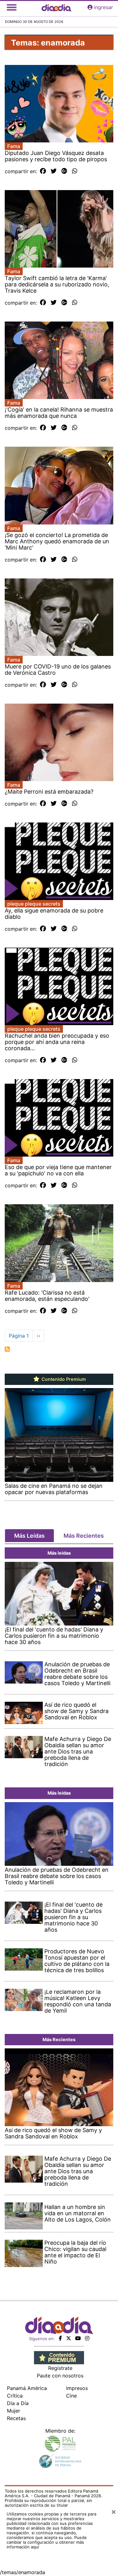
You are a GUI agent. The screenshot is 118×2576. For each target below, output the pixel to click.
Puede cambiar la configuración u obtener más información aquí (47, 2542)
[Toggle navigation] (12, 7)
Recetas (16, 2418)
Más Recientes (84, 1536)
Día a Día (18, 2403)
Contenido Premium (63, 1379)
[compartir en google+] (64, 171)
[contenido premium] (59, 2357)
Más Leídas (29, 1536)
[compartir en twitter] (54, 171)
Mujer (14, 2411)
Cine (71, 2396)
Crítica (15, 2396)
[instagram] (87, 2338)
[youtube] (78, 2338)
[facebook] (60, 2338)
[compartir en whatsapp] (75, 171)
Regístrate (60, 2368)
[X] (69, 2338)
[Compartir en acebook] (43, 171)
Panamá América (27, 2388)
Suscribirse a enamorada (7, 1349)
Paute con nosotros (60, 2376)
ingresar (103, 7)
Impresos (77, 2388)
